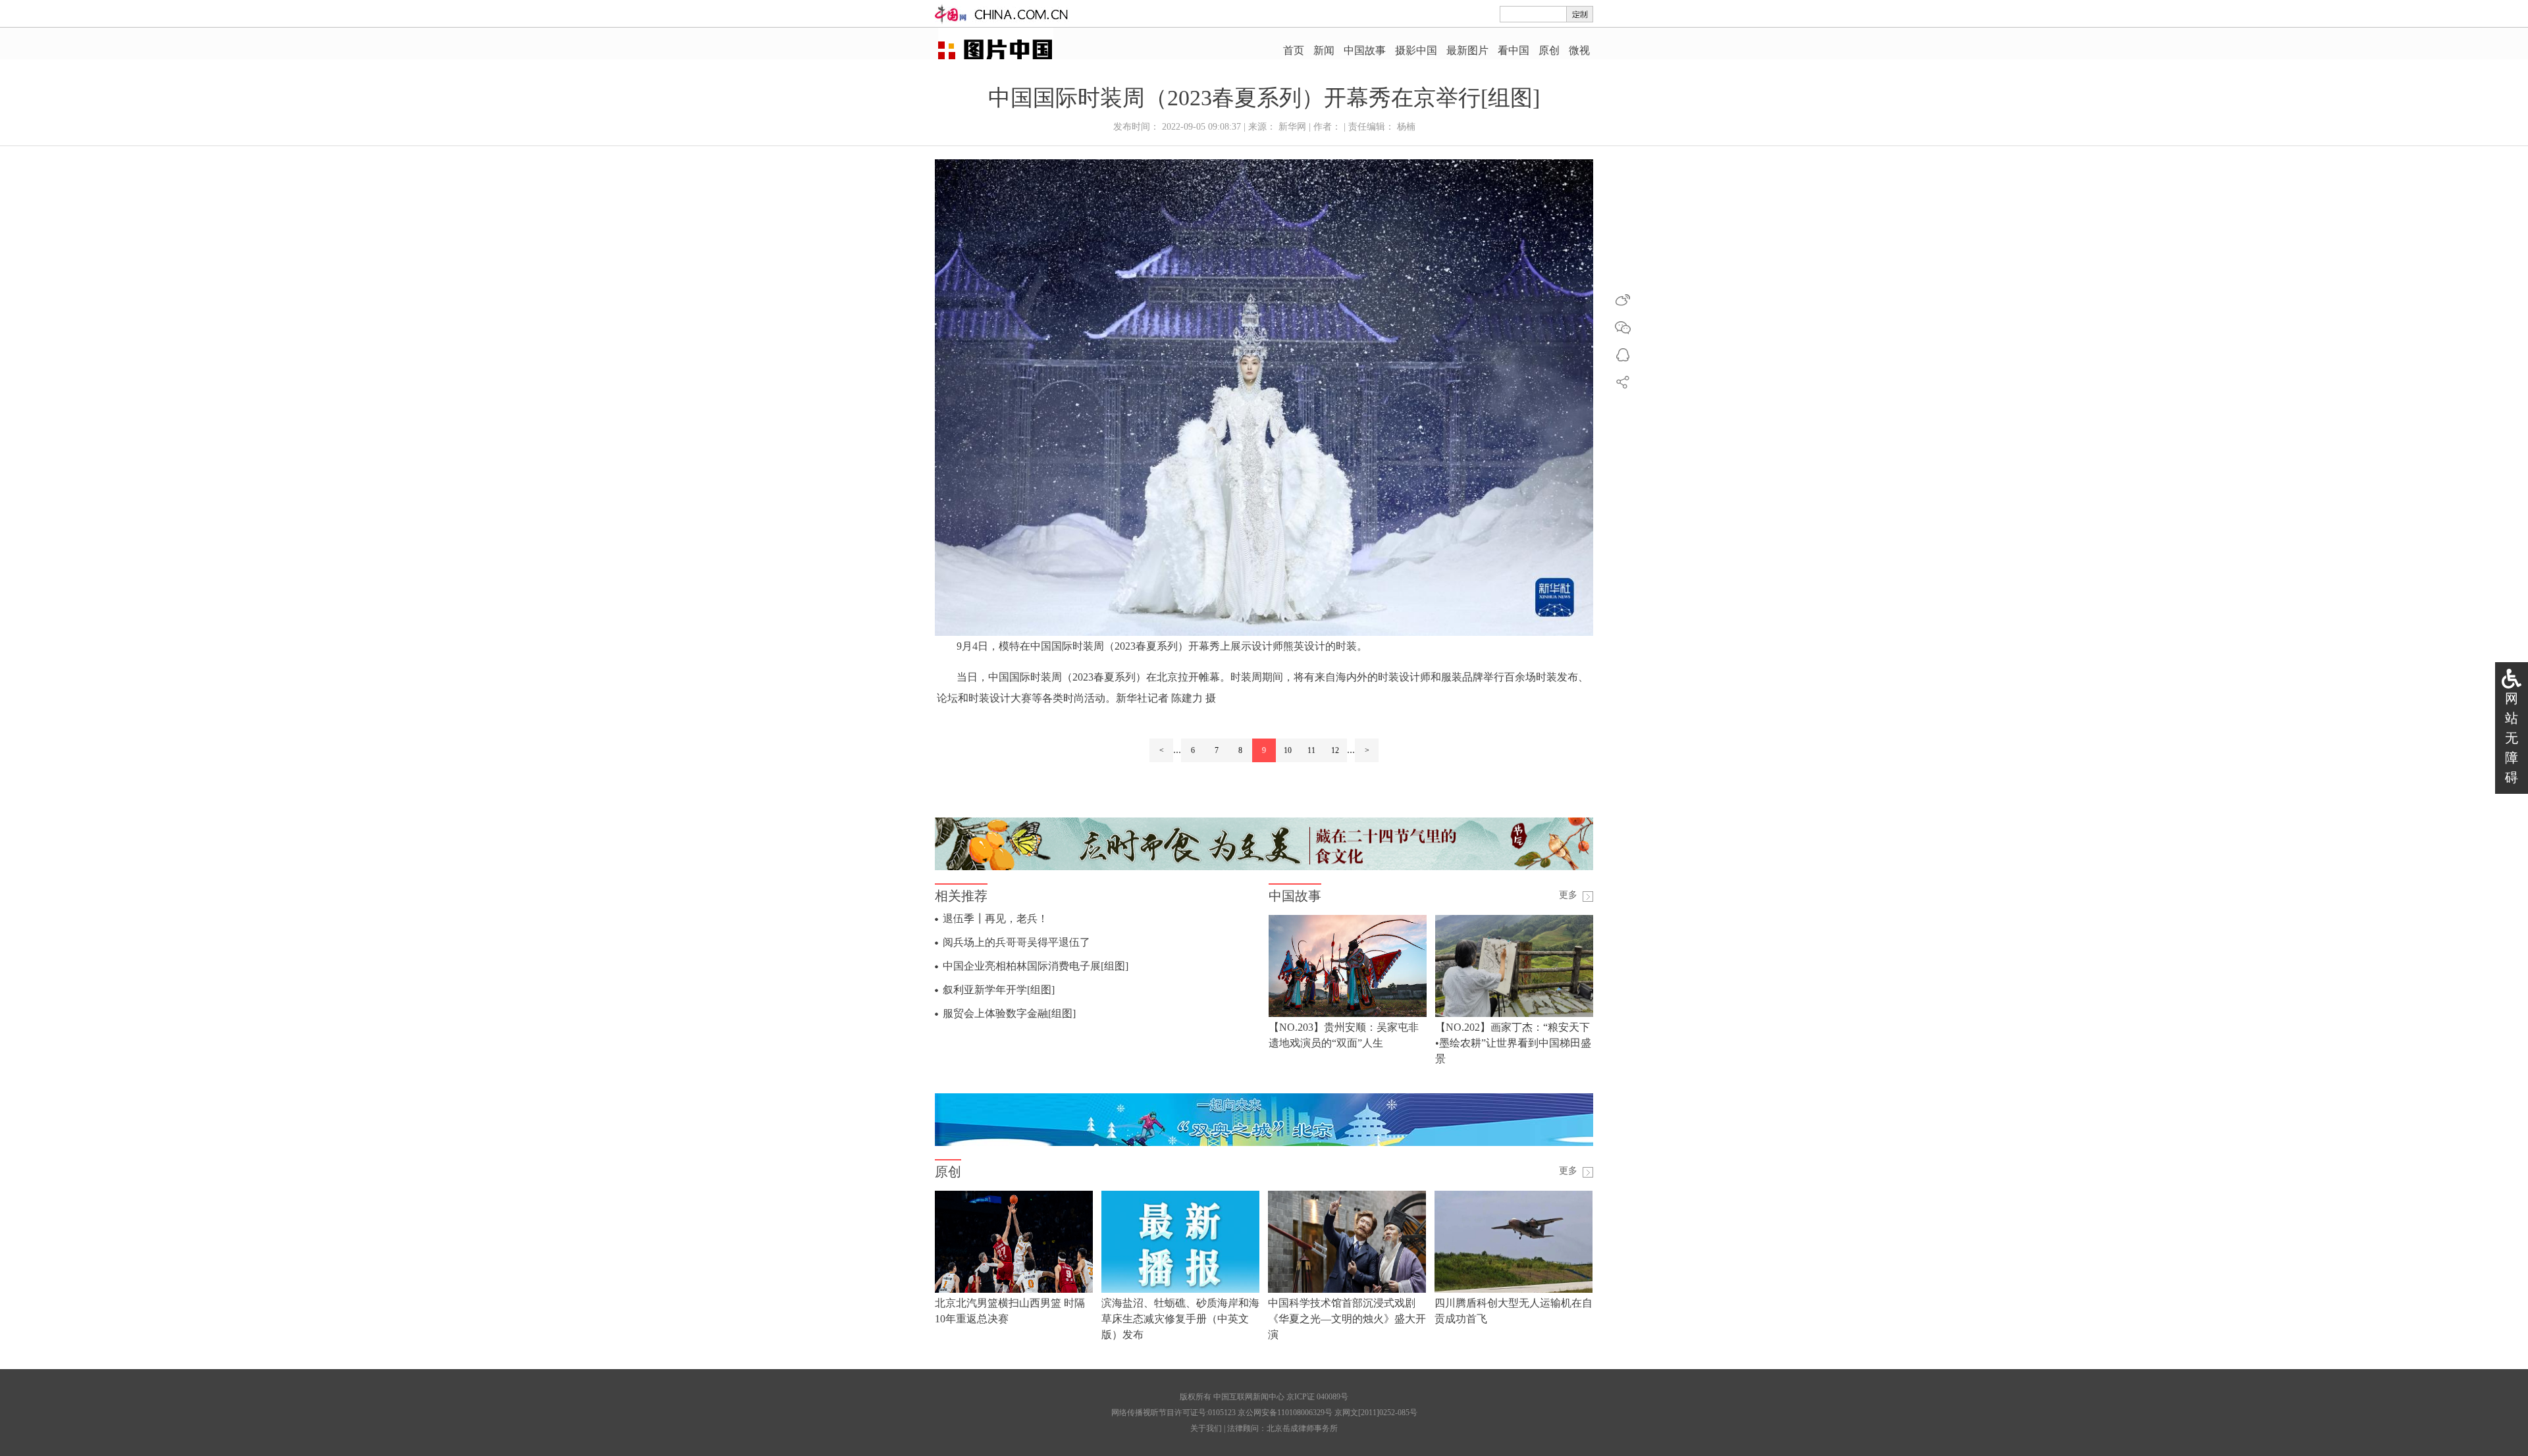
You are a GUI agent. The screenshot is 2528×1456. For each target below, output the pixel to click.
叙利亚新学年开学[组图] (999, 990)
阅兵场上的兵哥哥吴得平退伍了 (1016, 942)
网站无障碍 (2512, 738)
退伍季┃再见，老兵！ (995, 919)
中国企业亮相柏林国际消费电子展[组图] (1036, 966)
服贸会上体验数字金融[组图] (1009, 1013)
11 (1311, 750)
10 (1288, 750)
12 (1335, 750)
